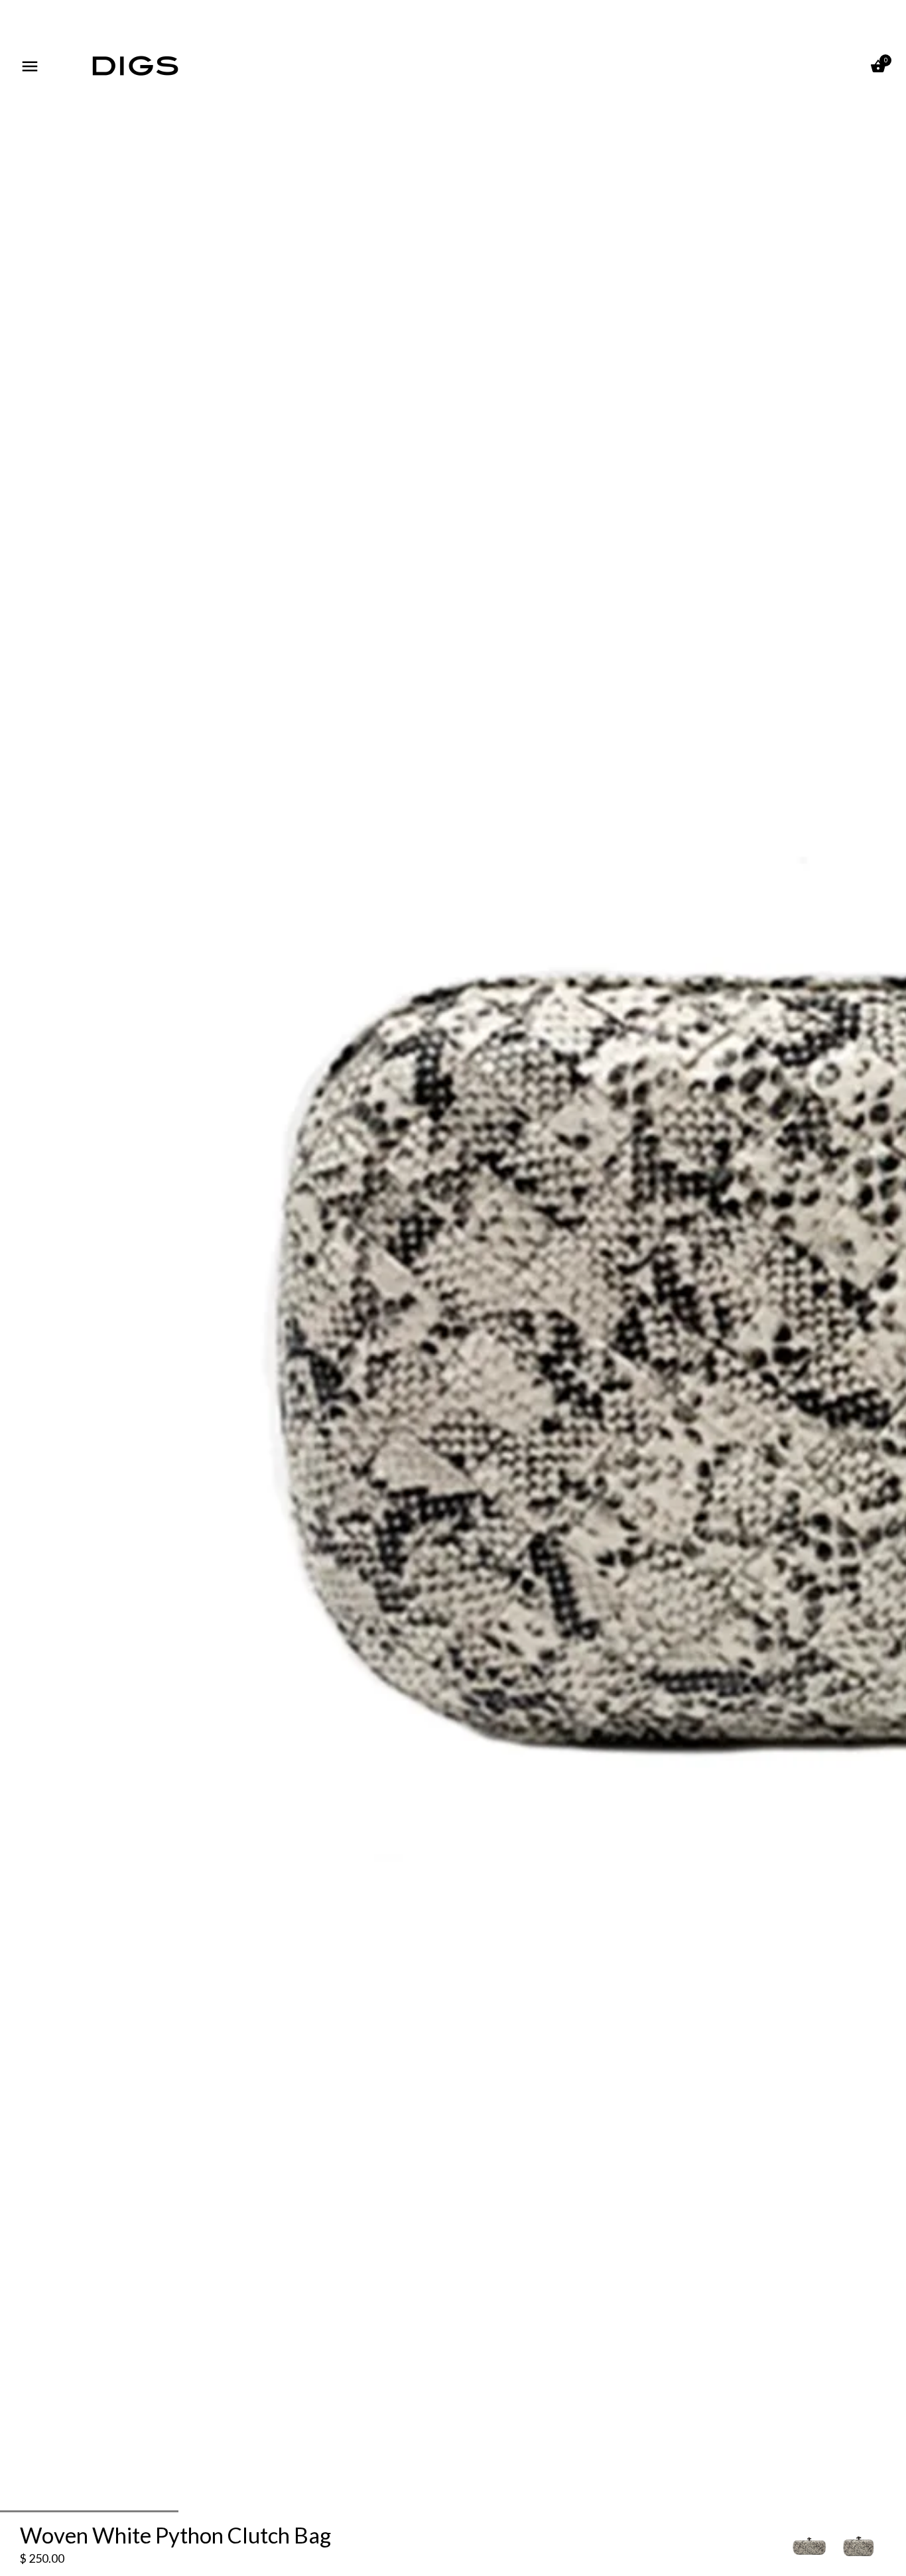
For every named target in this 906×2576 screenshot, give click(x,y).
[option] (809, 2545)
